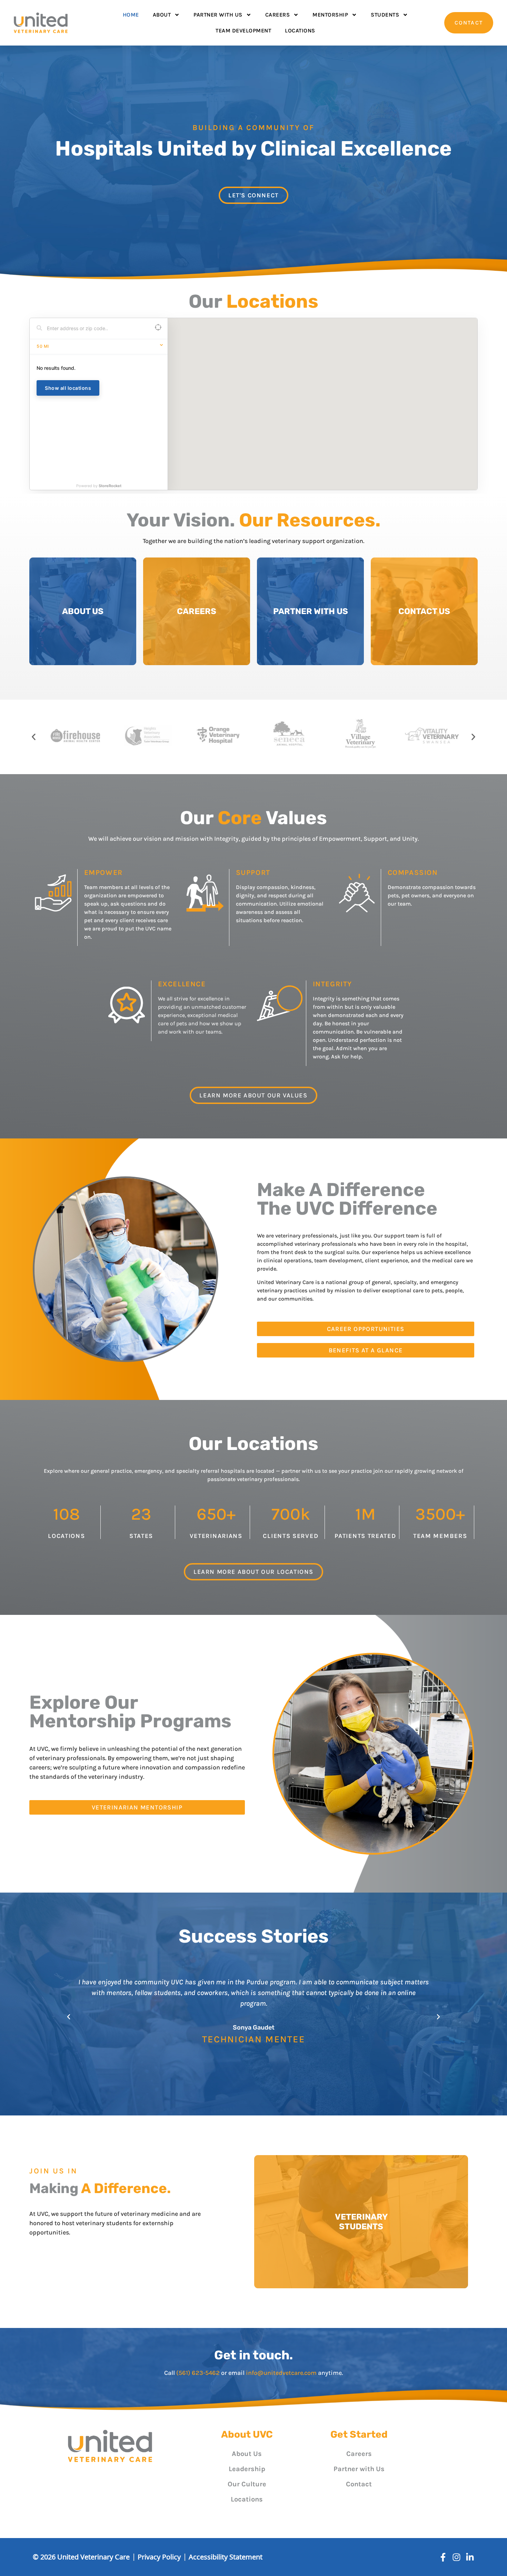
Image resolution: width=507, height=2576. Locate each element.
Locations (300, 31)
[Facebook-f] (443, 2557)
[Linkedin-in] (470, 2557)
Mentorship (330, 15)
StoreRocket (110, 486)
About (162, 15)
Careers (278, 15)
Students (385, 15)
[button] (34, 737)
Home (131, 15)
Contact (359, 2484)
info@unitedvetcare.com (281, 2373)
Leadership (247, 2469)
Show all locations (68, 388)
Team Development (243, 31)
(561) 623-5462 (198, 2373)
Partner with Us (359, 2469)
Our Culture (247, 2484)
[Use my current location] (158, 328)
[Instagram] (456, 2557)
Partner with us (218, 15)
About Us (247, 2454)
